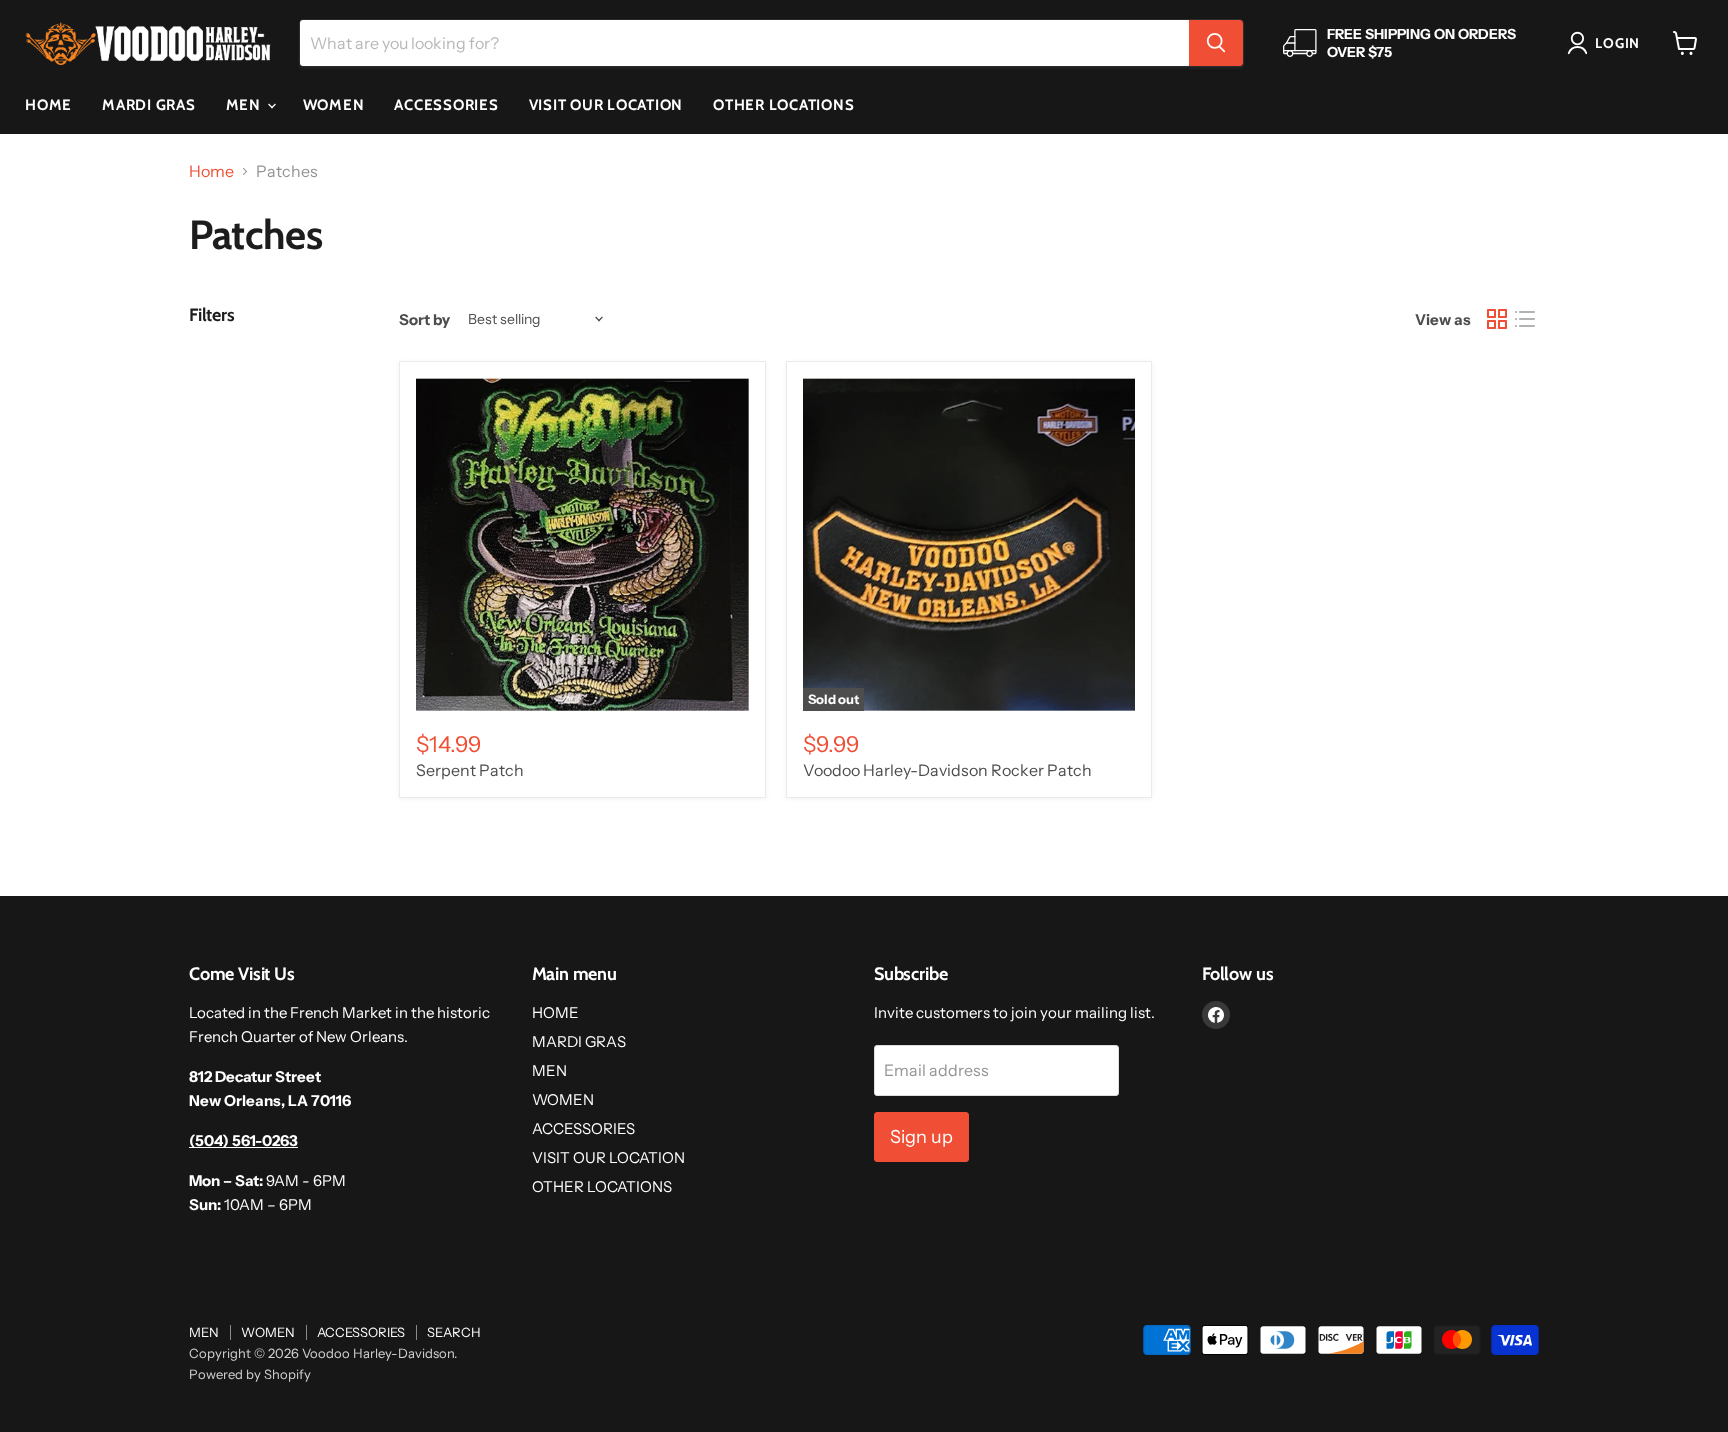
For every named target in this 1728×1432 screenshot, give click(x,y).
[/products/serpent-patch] (582, 544)
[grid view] (1497, 319)
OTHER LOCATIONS (783, 105)
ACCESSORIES (446, 105)
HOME (48, 105)
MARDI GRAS (149, 105)
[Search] (1216, 43)
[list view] (1525, 319)
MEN (245, 105)
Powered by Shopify (250, 1374)
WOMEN (334, 105)
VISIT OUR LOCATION (606, 105)
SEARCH (454, 1332)
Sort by (424, 319)
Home (211, 171)
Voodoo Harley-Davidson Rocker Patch (947, 770)
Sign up (921, 1137)
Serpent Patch (470, 770)
